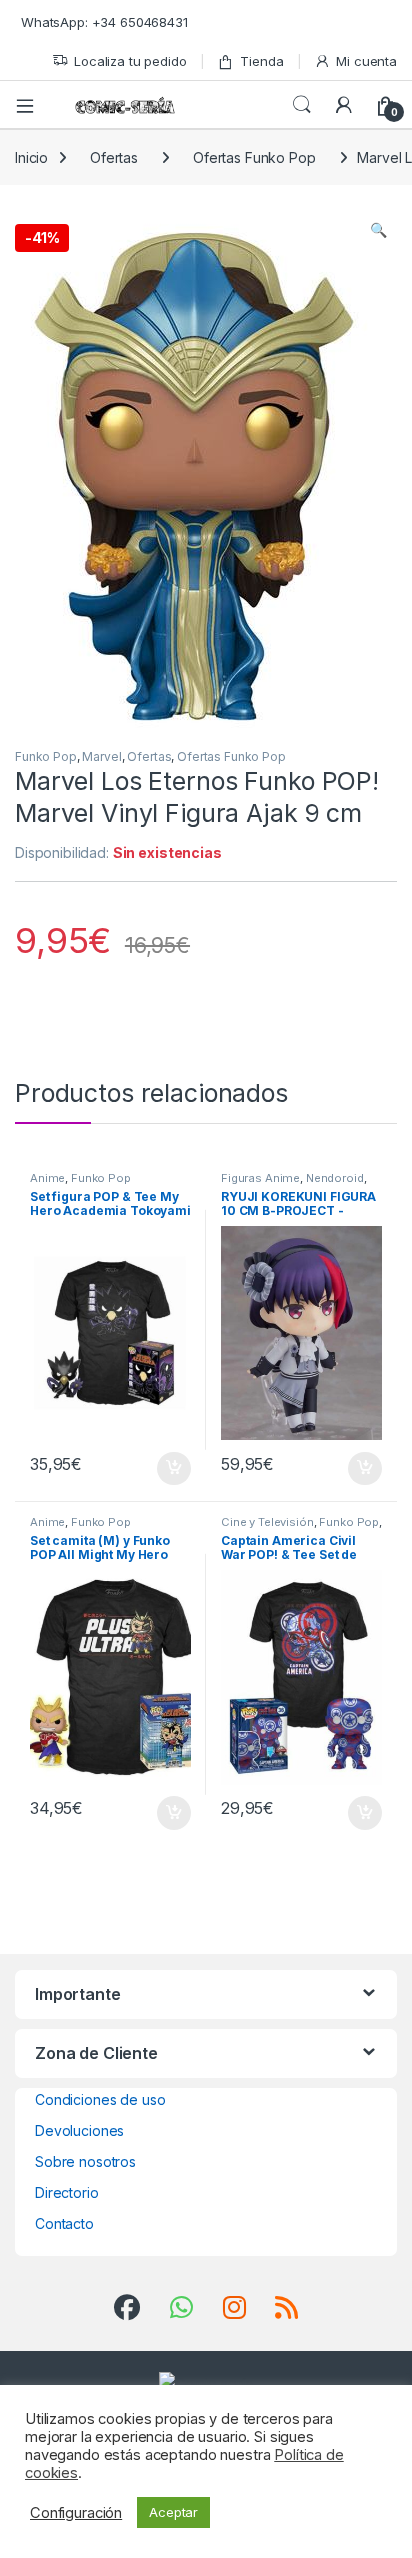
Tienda (261, 61)
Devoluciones (79, 2130)
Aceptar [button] (173, 2512)
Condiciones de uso (100, 2099)
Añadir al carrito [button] (170, 1469)
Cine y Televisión (267, 1522)
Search (302, 105)
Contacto (64, 2223)
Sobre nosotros (85, 2161)
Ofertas (114, 157)
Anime (47, 1178)
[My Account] (344, 105)
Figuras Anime (260, 1178)
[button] (378, 230)
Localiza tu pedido (130, 61)
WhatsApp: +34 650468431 (104, 22)
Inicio (31, 157)
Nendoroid (335, 1178)
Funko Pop (46, 756)
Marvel (101, 756)
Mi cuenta (366, 61)
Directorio (67, 2192)
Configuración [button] (76, 2513)
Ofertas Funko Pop (254, 157)
